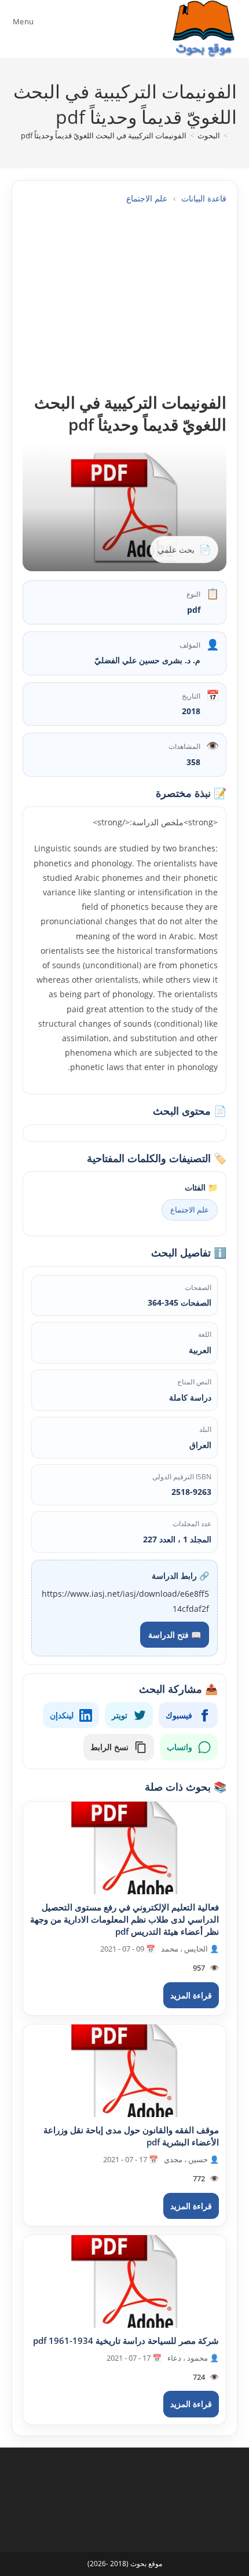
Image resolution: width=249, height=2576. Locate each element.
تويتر (120, 1715)
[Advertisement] (124, 298)
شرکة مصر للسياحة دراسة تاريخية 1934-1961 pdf (126, 2340)
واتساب (180, 1747)
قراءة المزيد (191, 1995)
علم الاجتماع (147, 198)
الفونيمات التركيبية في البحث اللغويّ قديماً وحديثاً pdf (104, 135)
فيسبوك (179, 1715)
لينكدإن (62, 1715)
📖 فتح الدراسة (175, 1635)
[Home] (234, 135)
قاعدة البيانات (204, 198)
